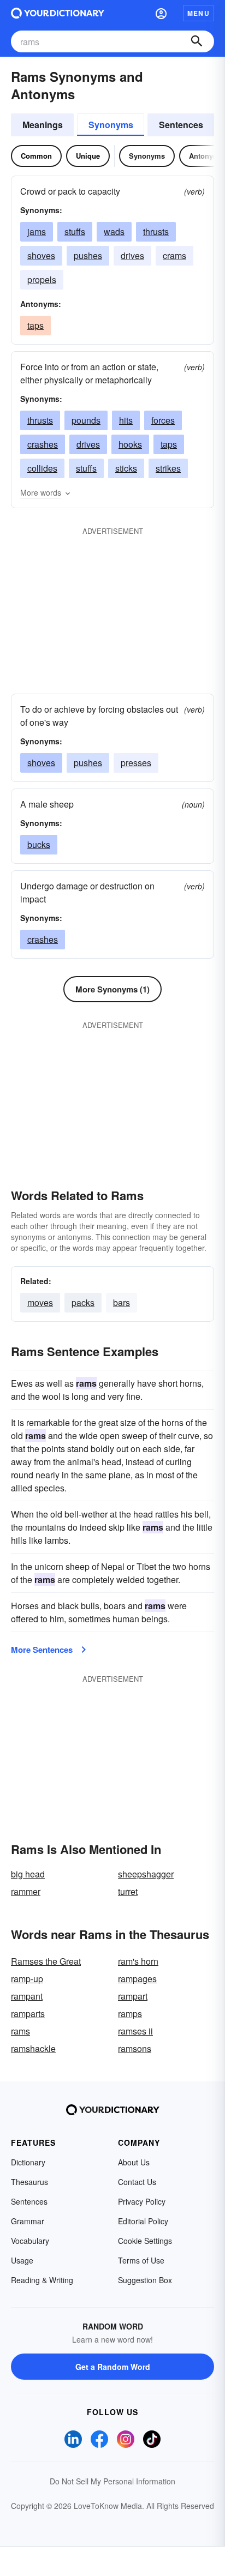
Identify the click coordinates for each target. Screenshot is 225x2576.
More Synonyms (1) (112, 989)
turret (128, 1891)
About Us (134, 2162)
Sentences (181, 125)
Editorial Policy (143, 2221)
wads (114, 231)
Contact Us (137, 2182)
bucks (39, 844)
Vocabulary (30, 2241)
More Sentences (42, 1650)
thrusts (156, 231)
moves (40, 1302)
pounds (86, 420)
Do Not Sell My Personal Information (112, 2481)
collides (42, 468)
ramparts (28, 2014)
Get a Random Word (113, 2367)
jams (37, 231)
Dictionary (28, 2162)
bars (122, 1302)
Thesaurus (29, 2182)
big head (28, 1874)
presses (136, 763)
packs (83, 1302)
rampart (133, 1996)
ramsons (135, 2048)
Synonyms (111, 125)
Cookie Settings (145, 2241)
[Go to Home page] (58, 13)
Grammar (28, 2221)
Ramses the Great (46, 1961)
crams (174, 255)
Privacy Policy (142, 2201)
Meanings (43, 125)
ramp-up (27, 1979)
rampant (27, 1996)
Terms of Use (141, 2260)
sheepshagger (146, 1874)
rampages (137, 1979)
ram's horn (138, 1961)
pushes (88, 255)
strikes (168, 468)
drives (132, 255)
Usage (22, 2260)
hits (126, 420)
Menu (199, 13)
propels (42, 279)
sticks (126, 468)
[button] (161, 13)
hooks (130, 444)
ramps (130, 2014)
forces (163, 420)
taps (35, 325)
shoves (41, 255)
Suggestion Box (145, 2280)
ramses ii (135, 2031)
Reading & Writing (42, 2280)
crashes (43, 444)
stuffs (75, 231)
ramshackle (33, 2048)
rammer (26, 1891)
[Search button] (197, 41)
